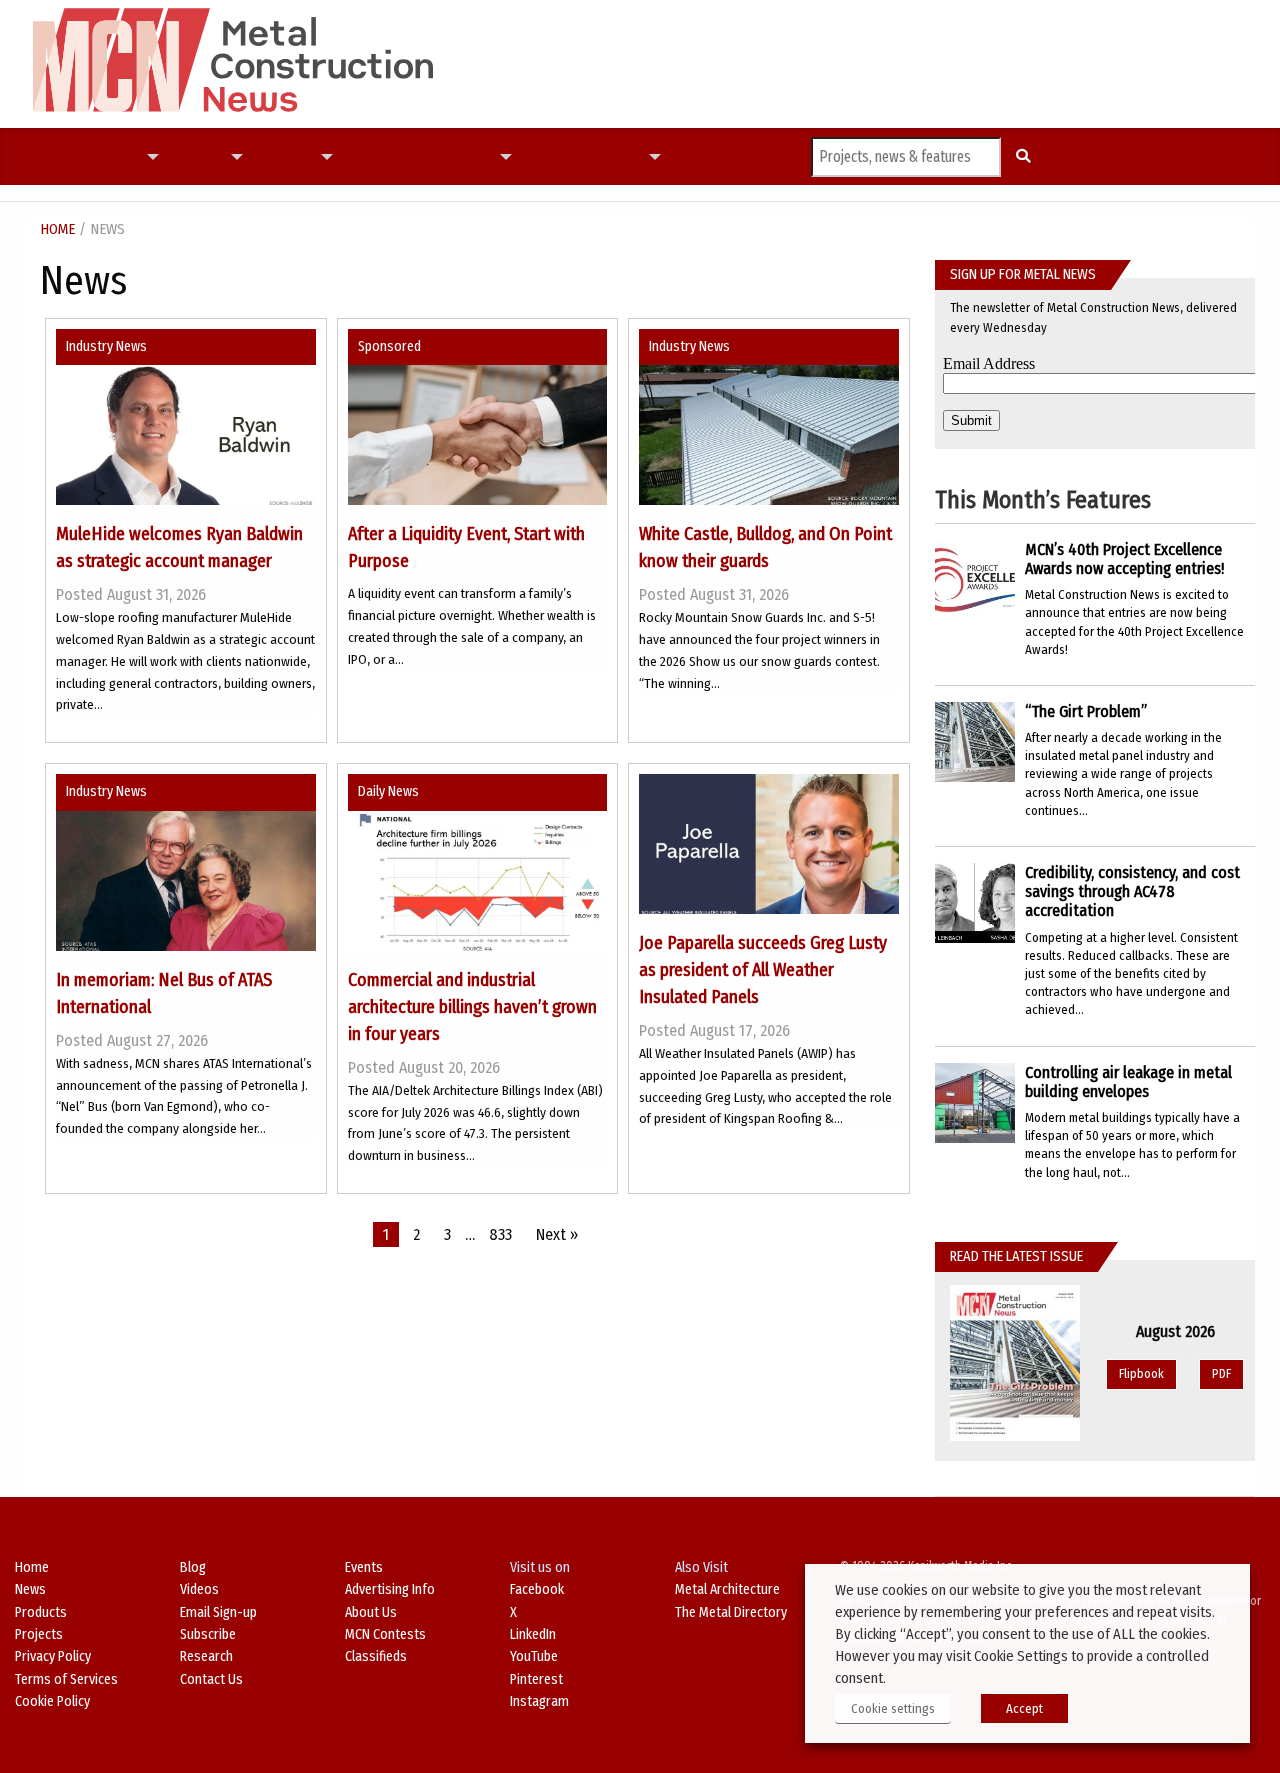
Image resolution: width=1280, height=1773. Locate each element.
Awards (466, 157)
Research (206, 1656)
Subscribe (700, 156)
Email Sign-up (218, 1612)
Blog (193, 1567)
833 (500, 1234)
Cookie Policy (52, 1701)
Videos (417, 156)
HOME (57, 229)
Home (32, 1567)
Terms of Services (66, 1679)
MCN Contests (385, 1634)
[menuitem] (65, 157)
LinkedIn (533, 1634)
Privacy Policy (53, 1656)
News (65, 156)
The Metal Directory (731, 1612)
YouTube (534, 1656)
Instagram (539, 1701)
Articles (111, 157)
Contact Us (211, 1679)
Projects (194, 157)
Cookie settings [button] (893, 1708)
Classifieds (376, 1656)
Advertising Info (390, 1589)
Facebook (537, 1589)
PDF (1221, 1373)
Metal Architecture (727, 1589)
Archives (612, 157)
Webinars (549, 156)
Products (281, 157)
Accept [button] (1024, 1708)
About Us (371, 1612)
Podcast (366, 156)
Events (364, 1567)
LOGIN (753, 156)
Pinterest (536, 1679)
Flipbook (1141, 1373)
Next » (557, 1234)
